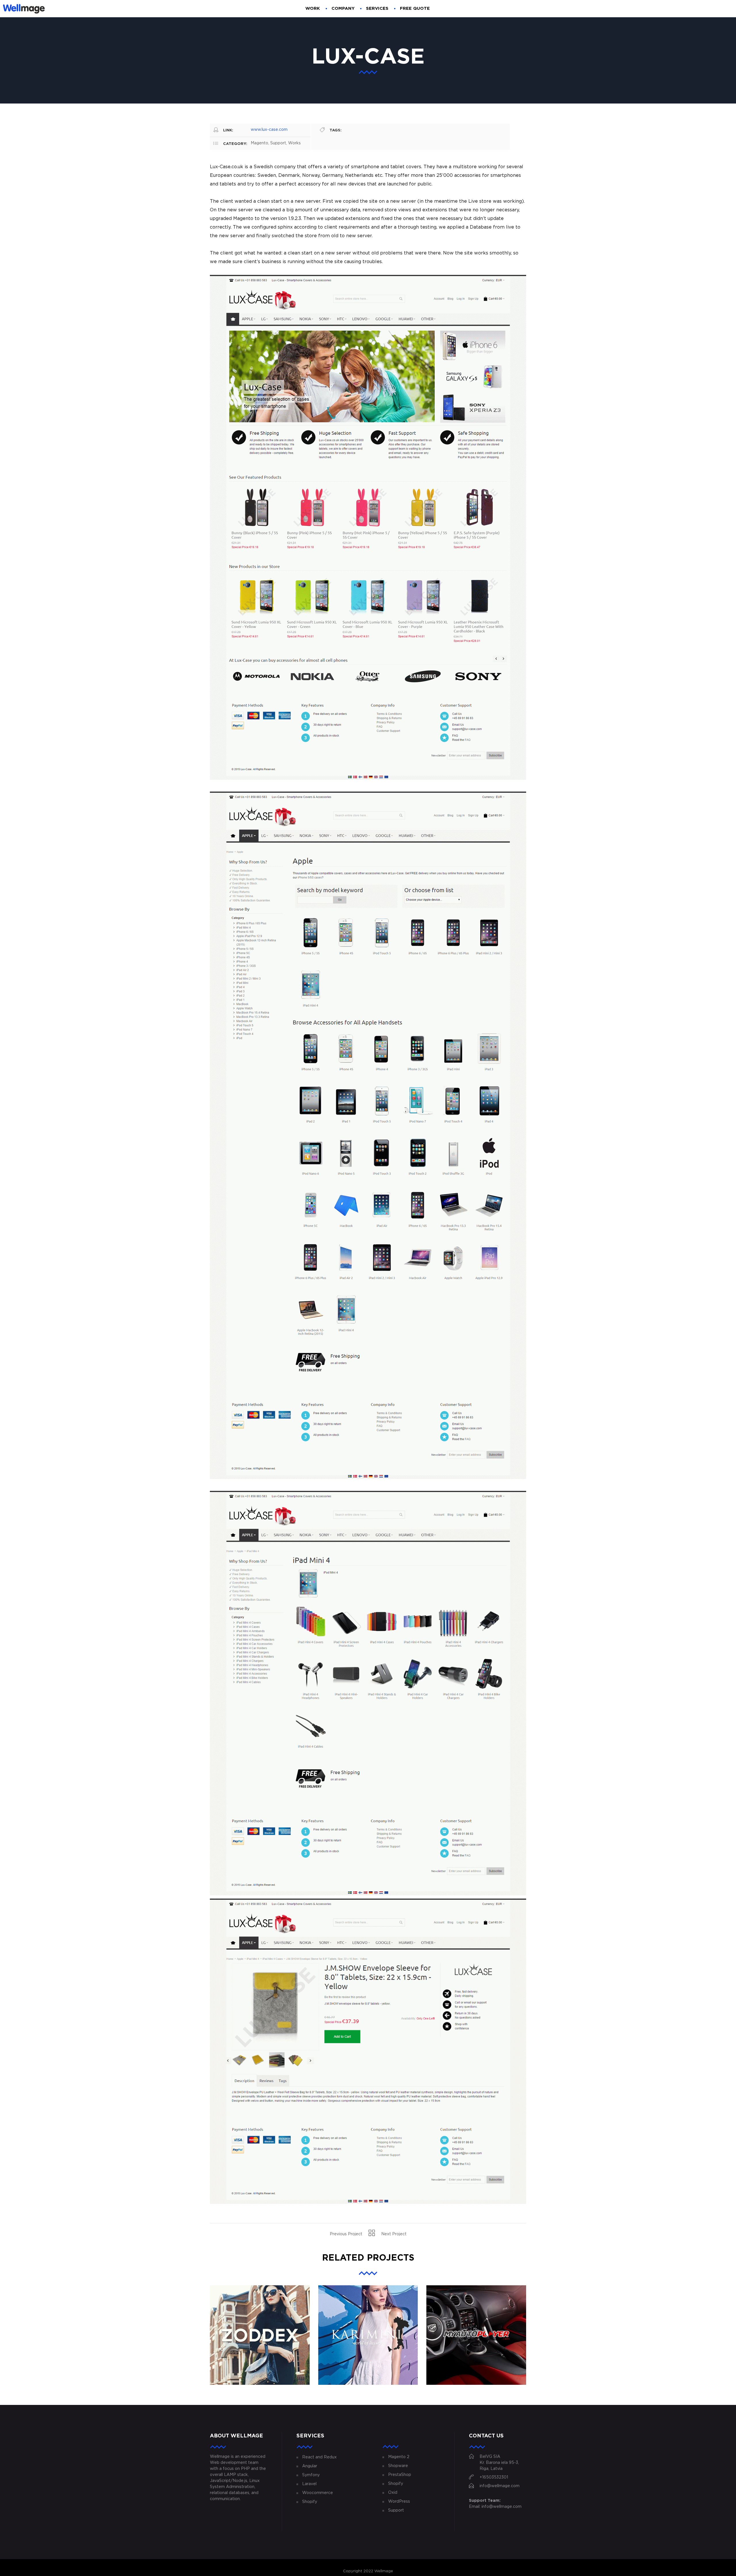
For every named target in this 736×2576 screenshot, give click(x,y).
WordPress (399, 2502)
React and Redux (319, 2457)
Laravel (309, 2484)
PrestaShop (400, 2475)
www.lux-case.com (269, 130)
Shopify (310, 2502)
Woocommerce (318, 2493)
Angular (310, 2466)
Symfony (311, 2475)
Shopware (398, 2466)
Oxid (393, 2493)
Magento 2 (399, 2457)
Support (396, 2510)
